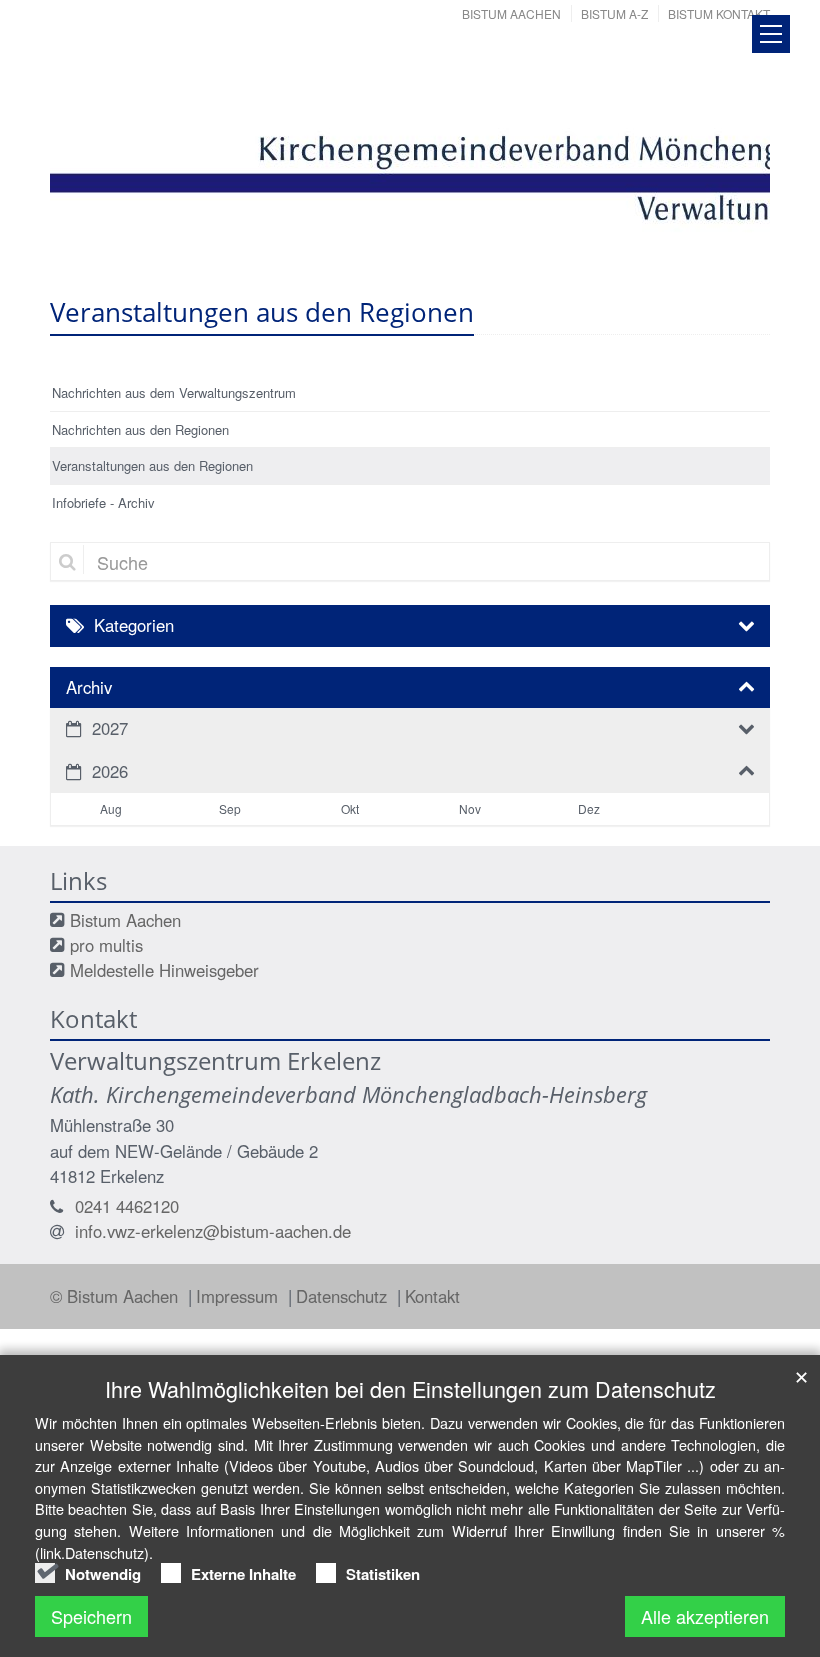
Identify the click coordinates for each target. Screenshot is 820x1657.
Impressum (239, 1296)
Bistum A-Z (614, 13)
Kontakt (432, 1296)
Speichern (91, 1616)
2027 (110, 728)
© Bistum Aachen (116, 1296)
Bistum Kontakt (719, 13)
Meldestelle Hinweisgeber (164, 970)
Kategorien (134, 625)
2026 (110, 771)
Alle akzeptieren (705, 1616)
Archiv (89, 687)
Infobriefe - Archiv (103, 502)
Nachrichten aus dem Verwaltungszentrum (174, 392)
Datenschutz (344, 1296)
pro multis (106, 945)
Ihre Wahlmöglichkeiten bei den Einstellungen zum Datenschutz (410, 1388)
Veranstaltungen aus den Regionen (152, 465)
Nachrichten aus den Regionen (140, 429)
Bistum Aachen (511, 13)
